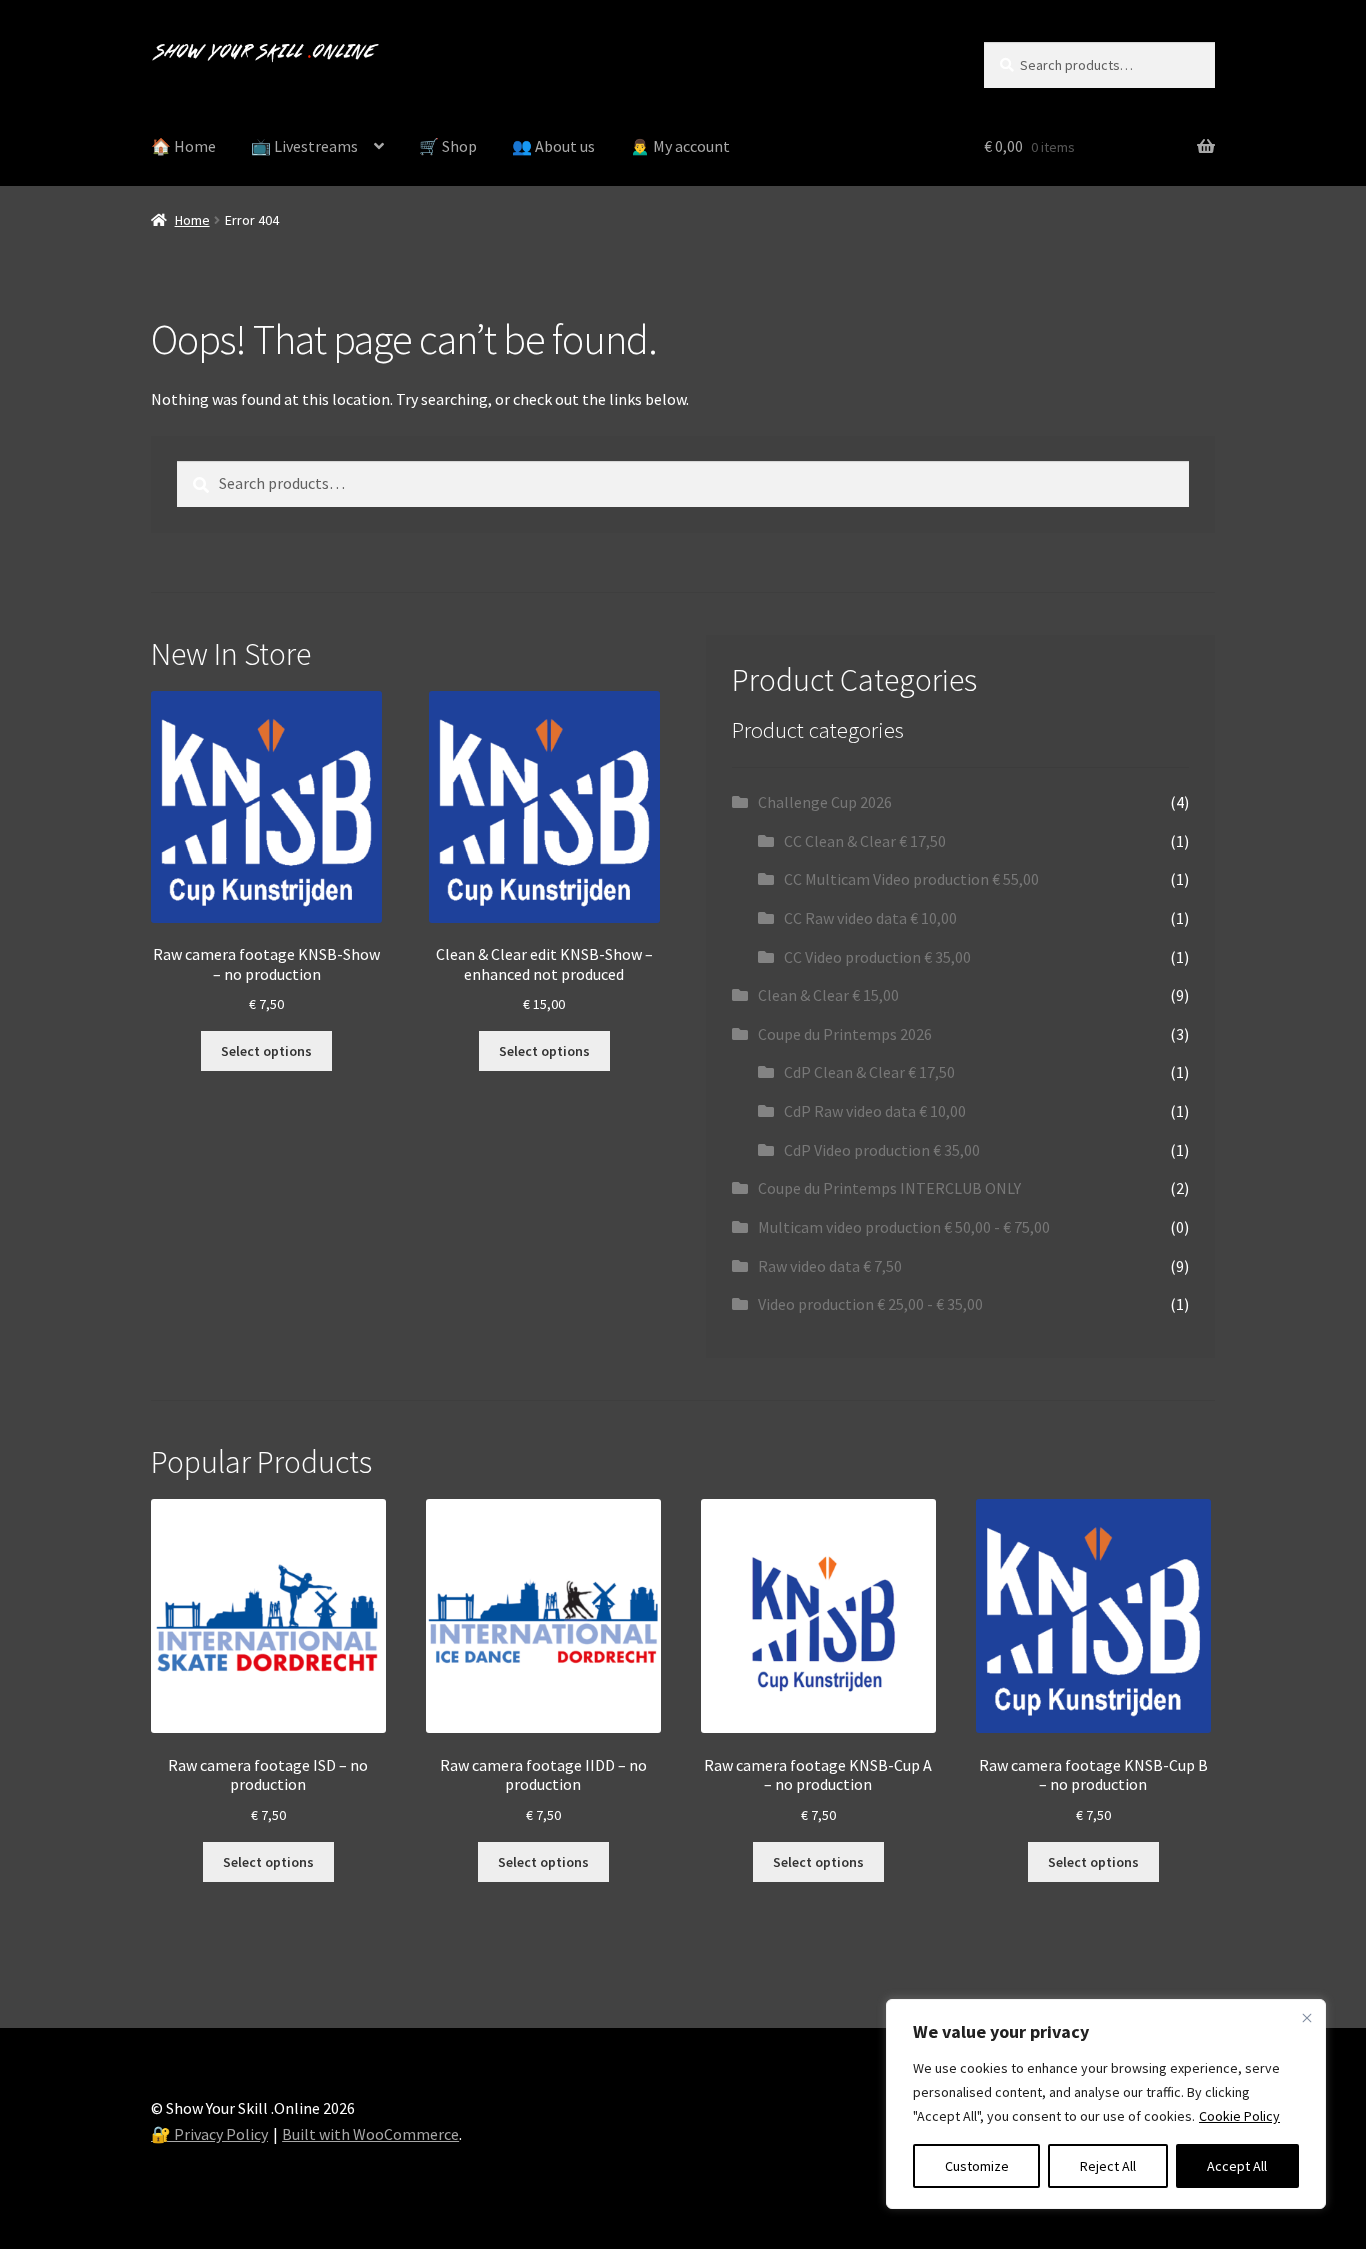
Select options (266, 1051)
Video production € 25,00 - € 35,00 (870, 1304)
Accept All (1237, 2166)
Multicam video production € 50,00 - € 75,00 (904, 1227)
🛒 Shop (448, 146)
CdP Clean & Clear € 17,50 (869, 1072)
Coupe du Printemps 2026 (845, 1034)
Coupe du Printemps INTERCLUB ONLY (889, 1188)
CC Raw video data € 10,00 (870, 918)
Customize (977, 2166)
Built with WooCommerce (370, 2134)
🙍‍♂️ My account (680, 146)
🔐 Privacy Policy (209, 2134)
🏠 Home (183, 146)
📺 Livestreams (304, 146)
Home (192, 220)
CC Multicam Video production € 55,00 (911, 879)
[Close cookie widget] (1307, 2018)
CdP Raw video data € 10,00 (875, 1111)
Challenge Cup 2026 (825, 802)
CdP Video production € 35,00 (882, 1150)
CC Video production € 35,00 (877, 957)
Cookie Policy (1239, 2116)
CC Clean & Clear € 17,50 (865, 841)
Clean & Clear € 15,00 (828, 995)
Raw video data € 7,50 (830, 1266)
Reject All (1108, 2166)
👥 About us (553, 146)
